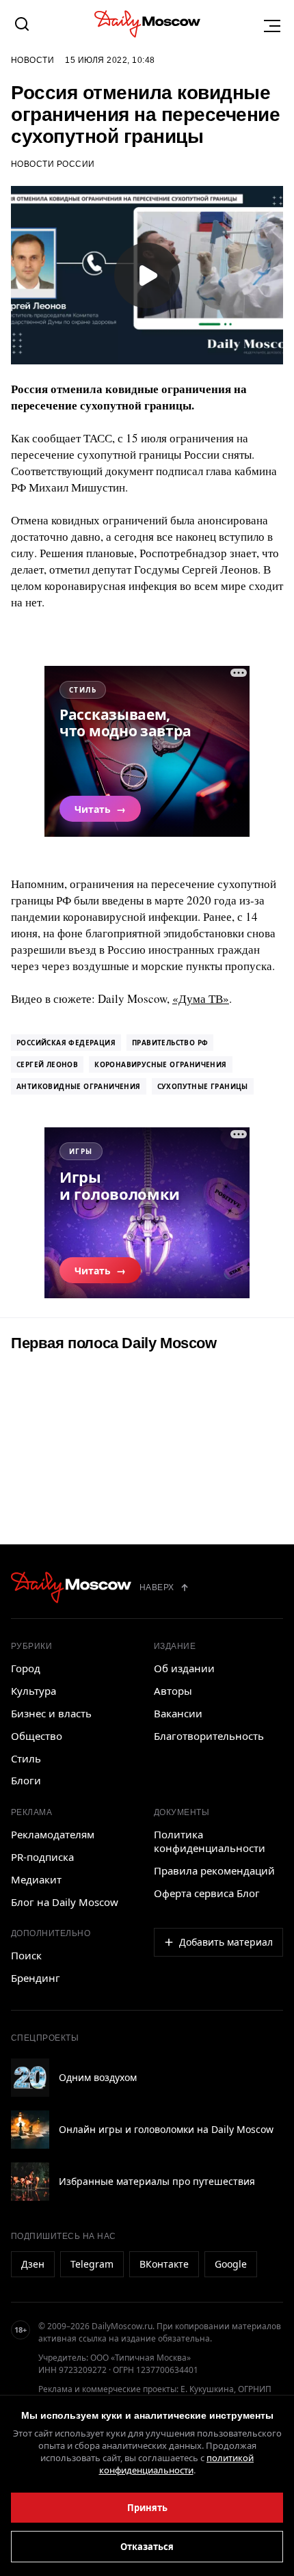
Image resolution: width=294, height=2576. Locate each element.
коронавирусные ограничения (160, 1064)
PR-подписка (42, 1857)
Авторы (173, 1691)
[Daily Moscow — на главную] (71, 1587)
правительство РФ (170, 1043)
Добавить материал (226, 1942)
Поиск (26, 1955)
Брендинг (36, 1978)
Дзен (33, 2264)
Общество (37, 1736)
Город (26, 1668)
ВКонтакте (164, 2264)
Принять (147, 2508)
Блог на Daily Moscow (65, 1902)
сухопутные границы (203, 1086)
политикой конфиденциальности (177, 2464)
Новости (32, 60)
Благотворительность (209, 1736)
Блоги (26, 1780)
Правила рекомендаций (214, 1870)
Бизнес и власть (51, 1713)
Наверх (157, 1587)
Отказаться (147, 2547)
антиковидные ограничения (79, 1086)
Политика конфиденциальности (210, 1841)
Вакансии (178, 1713)
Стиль (26, 1758)
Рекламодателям (53, 1834)
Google (231, 2264)
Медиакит (36, 1879)
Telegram (92, 2264)
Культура (34, 1691)
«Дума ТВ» (201, 998)
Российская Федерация (66, 1043)
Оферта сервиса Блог (207, 1893)
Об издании (184, 1668)
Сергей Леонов (47, 1064)
